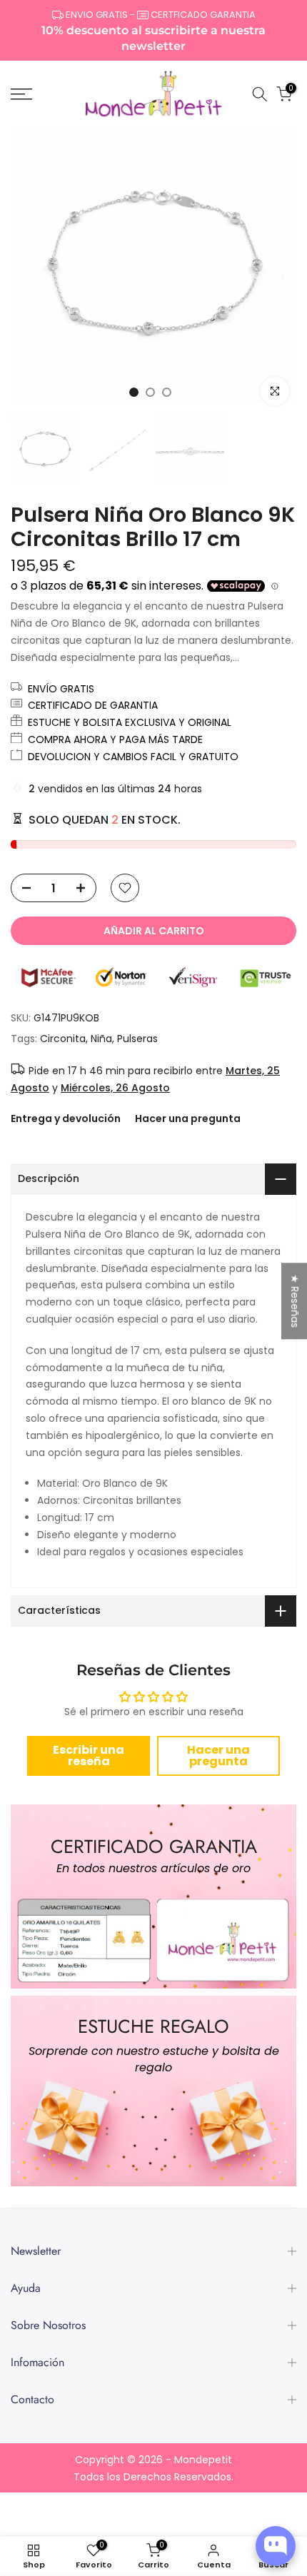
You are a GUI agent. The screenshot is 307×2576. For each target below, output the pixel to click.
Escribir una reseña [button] (89, 1756)
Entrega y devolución (66, 1118)
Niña (101, 1039)
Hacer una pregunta (188, 1118)
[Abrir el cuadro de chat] (276, 2546)
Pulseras (137, 1039)
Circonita (63, 1039)
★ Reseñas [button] (295, 1301)
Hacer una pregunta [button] (218, 1756)
